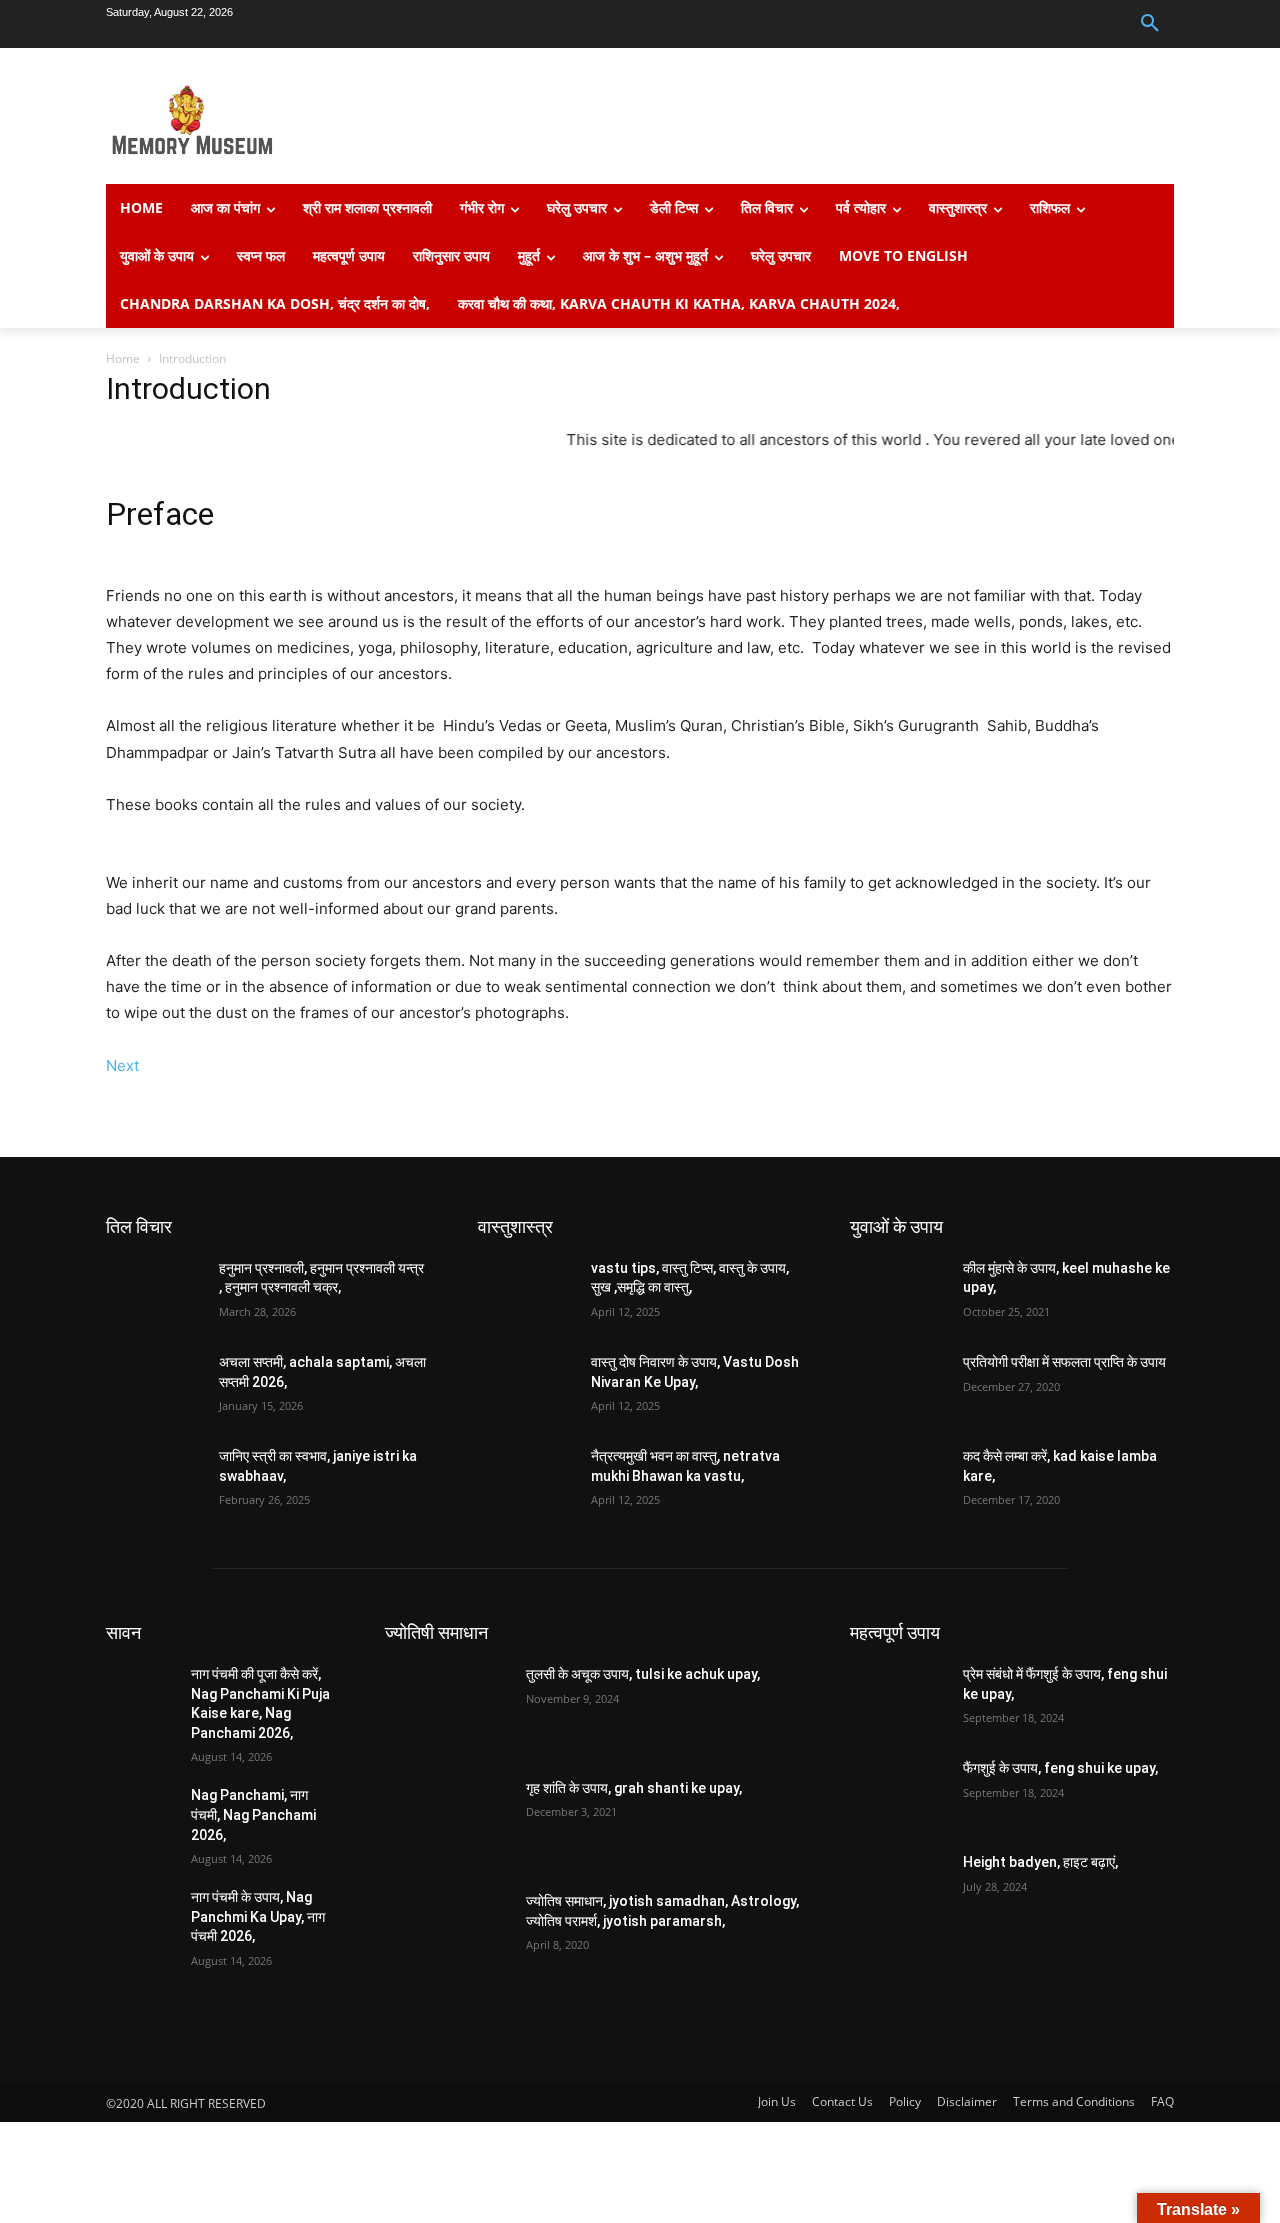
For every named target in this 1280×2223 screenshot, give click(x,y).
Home (123, 358)
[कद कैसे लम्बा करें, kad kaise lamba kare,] (898, 1481)
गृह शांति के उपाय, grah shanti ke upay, (634, 1788)
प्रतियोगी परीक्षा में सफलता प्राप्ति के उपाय (1064, 1362)
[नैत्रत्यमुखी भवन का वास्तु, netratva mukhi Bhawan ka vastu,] (526, 1481)
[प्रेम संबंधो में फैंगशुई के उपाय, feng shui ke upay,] (898, 1699)
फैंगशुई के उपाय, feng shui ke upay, (1060, 1768)
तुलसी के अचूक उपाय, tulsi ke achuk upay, (643, 1674)
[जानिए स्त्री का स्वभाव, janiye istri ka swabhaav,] (154, 1481)
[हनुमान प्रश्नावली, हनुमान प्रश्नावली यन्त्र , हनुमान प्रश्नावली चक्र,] (154, 1293)
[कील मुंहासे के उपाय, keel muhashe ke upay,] (898, 1293)
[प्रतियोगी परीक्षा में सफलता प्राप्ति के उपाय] (898, 1387)
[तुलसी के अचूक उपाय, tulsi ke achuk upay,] (447, 1709)
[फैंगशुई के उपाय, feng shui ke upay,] (898, 1793)
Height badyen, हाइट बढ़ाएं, (1040, 1862)
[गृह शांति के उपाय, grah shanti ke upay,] (447, 1823)
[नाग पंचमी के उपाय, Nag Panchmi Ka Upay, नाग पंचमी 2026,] (140, 1912)
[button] (1150, 24)
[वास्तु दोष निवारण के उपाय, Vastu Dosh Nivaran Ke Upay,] (526, 1387)
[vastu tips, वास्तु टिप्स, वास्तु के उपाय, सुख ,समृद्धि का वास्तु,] (526, 1293)
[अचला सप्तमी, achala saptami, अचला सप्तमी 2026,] (154, 1387)
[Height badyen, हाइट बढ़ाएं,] (898, 1887)
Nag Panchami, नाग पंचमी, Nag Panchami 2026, (253, 1814)
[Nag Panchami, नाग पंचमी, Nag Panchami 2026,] (140, 1810)
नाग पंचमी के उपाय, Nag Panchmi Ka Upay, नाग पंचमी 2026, (258, 1916)
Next (122, 1065)
